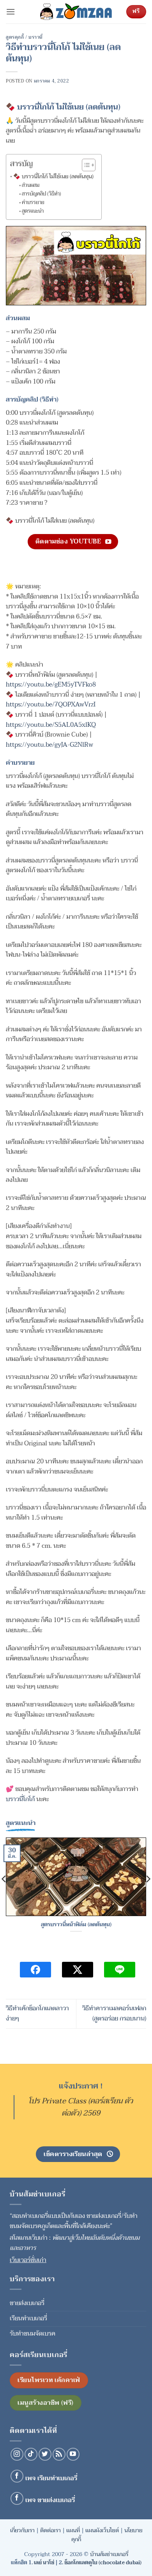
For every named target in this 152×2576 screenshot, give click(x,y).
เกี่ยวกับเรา (22, 2530)
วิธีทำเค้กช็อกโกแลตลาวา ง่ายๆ (37, 2013)
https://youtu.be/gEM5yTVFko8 (51, 685)
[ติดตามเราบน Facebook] (17, 2476)
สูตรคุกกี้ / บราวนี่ (24, 37)
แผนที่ (73, 2530)
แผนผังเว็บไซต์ (102, 2530)
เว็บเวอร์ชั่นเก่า (28, 2260)
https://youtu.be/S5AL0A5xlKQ (51, 725)
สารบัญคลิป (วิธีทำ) (42, 194)
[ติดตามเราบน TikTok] (31, 2454)
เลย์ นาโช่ (44, 2563)
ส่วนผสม (31, 186)
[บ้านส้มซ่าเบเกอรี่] (76, 12)
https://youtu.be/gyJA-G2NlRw (49, 745)
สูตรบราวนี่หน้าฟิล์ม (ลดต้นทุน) (76, 1925)
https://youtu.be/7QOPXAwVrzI (51, 705)
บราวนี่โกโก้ (20, 1799)
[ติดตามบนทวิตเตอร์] (45, 2454)
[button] (11, 12)
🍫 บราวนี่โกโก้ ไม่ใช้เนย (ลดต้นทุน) (53, 177)
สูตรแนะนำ (33, 211)
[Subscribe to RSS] (59, 2454)
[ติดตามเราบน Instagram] (17, 2454)
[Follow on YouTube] (73, 2454)
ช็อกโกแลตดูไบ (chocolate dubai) (103, 2563)
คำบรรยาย (33, 203)
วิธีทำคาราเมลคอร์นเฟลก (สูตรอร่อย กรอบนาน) (114, 2013)
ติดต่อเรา (50, 2530)
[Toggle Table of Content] (85, 165)
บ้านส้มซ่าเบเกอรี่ (109, 2554)
